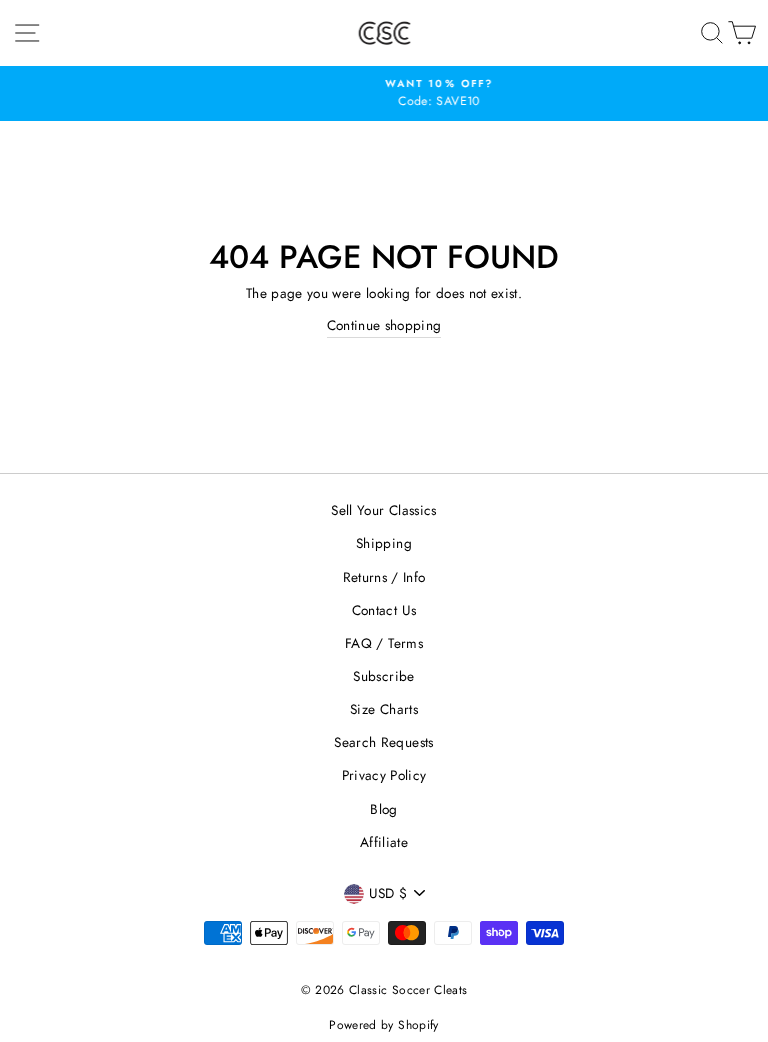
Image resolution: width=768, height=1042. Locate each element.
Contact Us (384, 610)
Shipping (384, 543)
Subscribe (383, 676)
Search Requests (383, 742)
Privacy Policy (384, 775)
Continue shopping (384, 325)
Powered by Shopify (383, 1025)
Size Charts (384, 709)
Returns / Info (384, 577)
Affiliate (384, 842)
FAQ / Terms (384, 643)
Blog (383, 809)
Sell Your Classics (383, 510)
